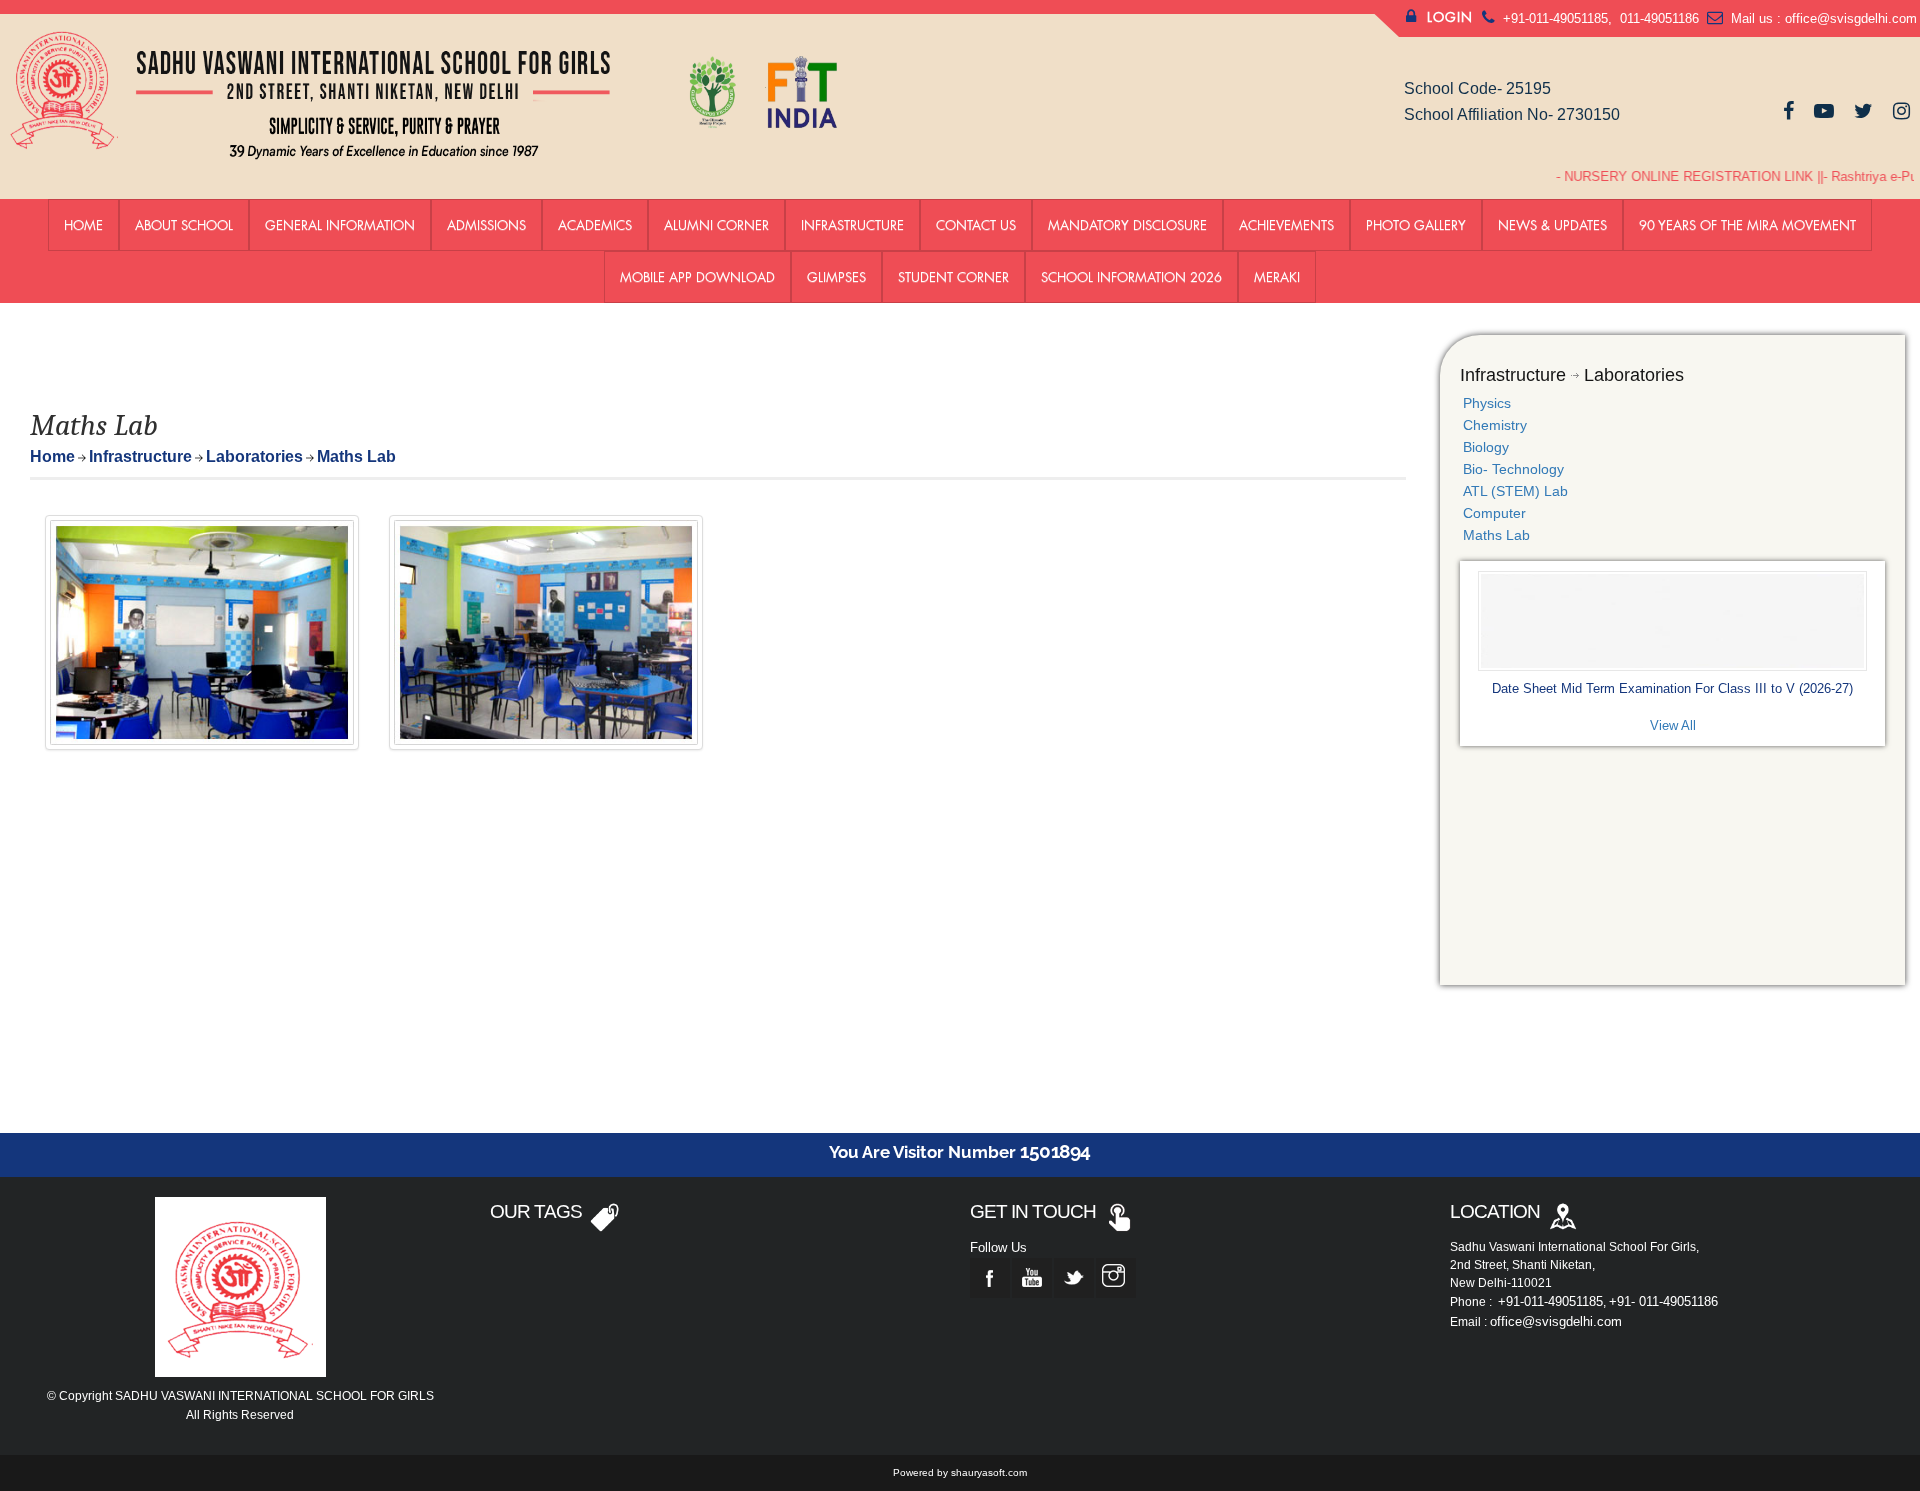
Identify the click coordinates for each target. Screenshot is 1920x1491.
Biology (1486, 447)
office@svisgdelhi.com (1851, 18)
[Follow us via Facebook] (1788, 111)
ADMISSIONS (486, 225)
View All (1673, 725)
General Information (340, 225)
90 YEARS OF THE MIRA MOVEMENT (1747, 225)
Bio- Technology (1513, 469)
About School (184, 225)
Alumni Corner (716, 225)
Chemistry (1495, 425)
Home (83, 225)
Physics (1487, 403)
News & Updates (1552, 225)
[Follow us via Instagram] (1901, 111)
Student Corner (953, 277)
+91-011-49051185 (1555, 18)
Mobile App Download (697, 277)
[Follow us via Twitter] (1863, 111)
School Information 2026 (1131, 277)
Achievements (1286, 225)
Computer (1494, 513)
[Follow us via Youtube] (1824, 111)
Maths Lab (1496, 535)
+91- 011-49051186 (1663, 1301)
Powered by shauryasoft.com (960, 1472)
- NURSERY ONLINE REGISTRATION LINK (1667, 176)
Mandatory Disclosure (1127, 225)
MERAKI (1277, 277)
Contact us (976, 225)
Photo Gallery (1416, 225)
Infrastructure (852, 225)
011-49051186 (1657, 18)
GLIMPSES (836, 277)
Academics (595, 225)
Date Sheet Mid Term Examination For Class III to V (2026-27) (1672, 688)
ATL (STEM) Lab (1515, 491)
